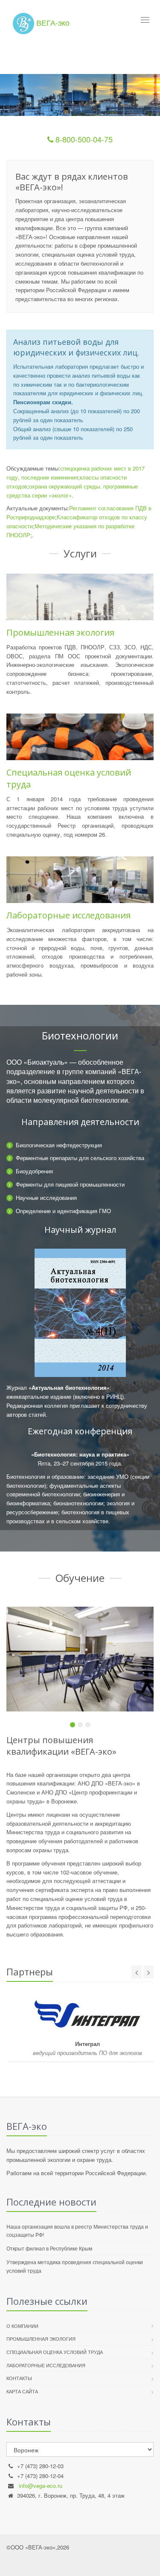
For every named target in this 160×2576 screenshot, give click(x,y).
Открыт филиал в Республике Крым (49, 2248)
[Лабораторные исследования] (80, 880)
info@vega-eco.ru (41, 2486)
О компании (22, 2326)
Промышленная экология (60, 632)
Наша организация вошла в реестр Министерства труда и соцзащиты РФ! (77, 2230)
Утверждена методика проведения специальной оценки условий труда (75, 2266)
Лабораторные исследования (68, 915)
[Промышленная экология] (80, 597)
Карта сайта (22, 2391)
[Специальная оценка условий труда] (80, 737)
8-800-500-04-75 (83, 139)
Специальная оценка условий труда (55, 2352)
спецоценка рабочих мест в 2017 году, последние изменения (76, 473)
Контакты (19, 2378)
